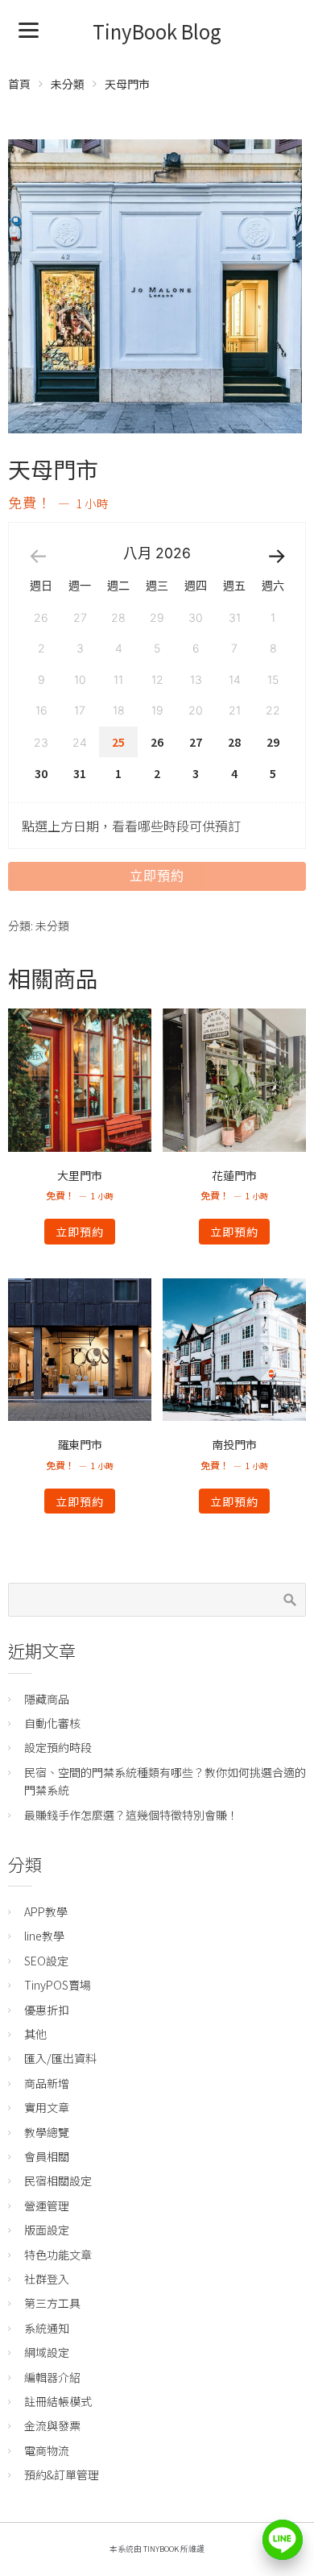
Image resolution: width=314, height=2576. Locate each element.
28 (234, 742)
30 (41, 773)
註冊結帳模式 (58, 2401)
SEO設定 (46, 1961)
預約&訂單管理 (62, 2475)
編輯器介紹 (52, 2377)
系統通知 (47, 2328)
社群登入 (47, 2279)
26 (157, 742)
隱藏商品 (47, 1699)
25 (118, 742)
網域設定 (47, 2352)
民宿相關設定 (58, 2180)
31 (80, 773)
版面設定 (47, 2230)
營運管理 (47, 2205)
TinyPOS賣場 (58, 1985)
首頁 (19, 84)
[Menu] (29, 29)
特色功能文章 (58, 2255)
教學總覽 (47, 2132)
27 (196, 742)
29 (273, 742)
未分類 (68, 84)
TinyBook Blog (157, 31)
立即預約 (157, 876)
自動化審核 (52, 1723)
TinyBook (161, 2549)
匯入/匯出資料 (60, 2058)
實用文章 (47, 2107)
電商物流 (47, 2450)
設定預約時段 (58, 1747)
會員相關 (47, 2156)
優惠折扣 (47, 2010)
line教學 (44, 1936)
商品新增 (47, 2083)
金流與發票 (52, 2425)
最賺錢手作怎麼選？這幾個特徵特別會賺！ (131, 1815)
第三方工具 (52, 2303)
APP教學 (46, 1911)
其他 (35, 2034)
